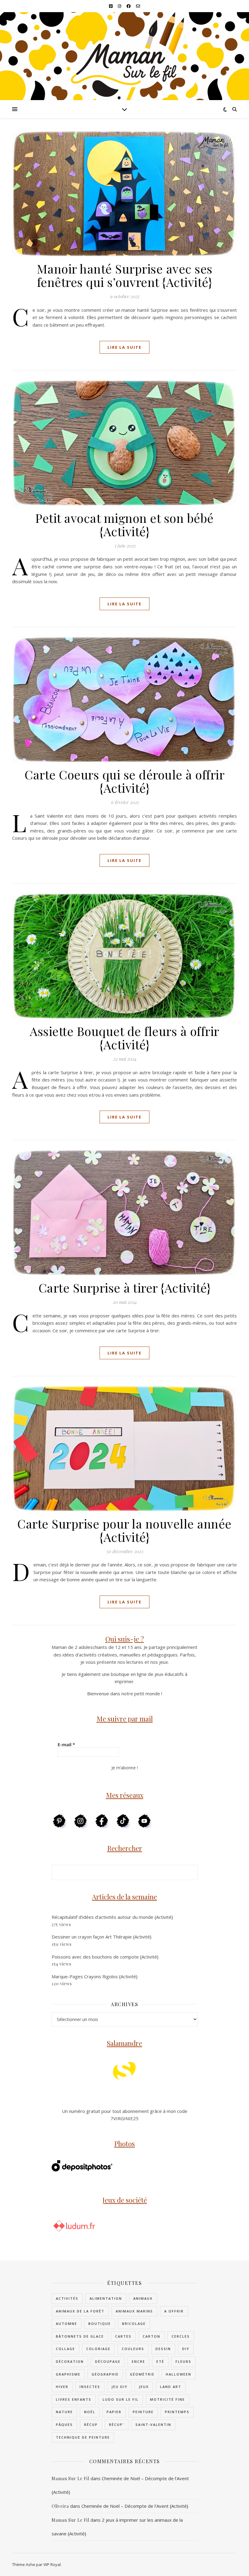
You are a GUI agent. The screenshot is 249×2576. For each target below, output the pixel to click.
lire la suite (124, 347)
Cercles (181, 2336)
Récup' (117, 2425)
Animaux (143, 2298)
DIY (186, 2349)
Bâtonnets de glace (80, 2336)
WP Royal (52, 2564)
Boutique (100, 2324)
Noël (90, 2412)
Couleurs (133, 2349)
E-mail (66, 1744)
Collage (65, 2349)
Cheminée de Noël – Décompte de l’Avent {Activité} (135, 2506)
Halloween (179, 2374)
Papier (114, 2412)
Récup (91, 2425)
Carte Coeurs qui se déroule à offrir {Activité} (124, 781)
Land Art (171, 2387)
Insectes (90, 2387)
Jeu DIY (119, 2387)
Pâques (64, 2425)
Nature (64, 2412)
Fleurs (183, 2361)
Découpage (108, 2361)
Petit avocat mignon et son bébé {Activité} (124, 525)
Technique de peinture (83, 2437)
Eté (160, 2361)
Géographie (105, 2374)
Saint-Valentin (153, 2425)
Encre (138, 2361)
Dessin (163, 2349)
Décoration (70, 2361)
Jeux (144, 2387)
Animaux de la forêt (80, 2311)
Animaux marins (134, 2311)
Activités (67, 2298)
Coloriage (98, 2349)
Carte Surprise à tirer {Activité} (125, 1288)
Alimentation (106, 2298)
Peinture (143, 2412)
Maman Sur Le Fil (70, 2478)
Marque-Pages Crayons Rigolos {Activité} (95, 1976)
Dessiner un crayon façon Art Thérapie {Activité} (102, 1937)
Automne (67, 2324)
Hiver (62, 2387)
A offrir (174, 2311)
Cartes (123, 2336)
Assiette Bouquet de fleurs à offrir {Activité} (124, 1038)
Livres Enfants (74, 2399)
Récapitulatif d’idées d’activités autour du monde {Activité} (112, 1917)
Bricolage (134, 2324)
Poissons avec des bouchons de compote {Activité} (105, 1957)
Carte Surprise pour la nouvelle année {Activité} (124, 1530)
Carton (152, 2336)
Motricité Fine (167, 2399)
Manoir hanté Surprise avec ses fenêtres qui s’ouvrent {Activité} (125, 275)
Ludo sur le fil (121, 2399)
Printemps (177, 2412)
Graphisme (68, 2374)
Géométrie (142, 2374)
